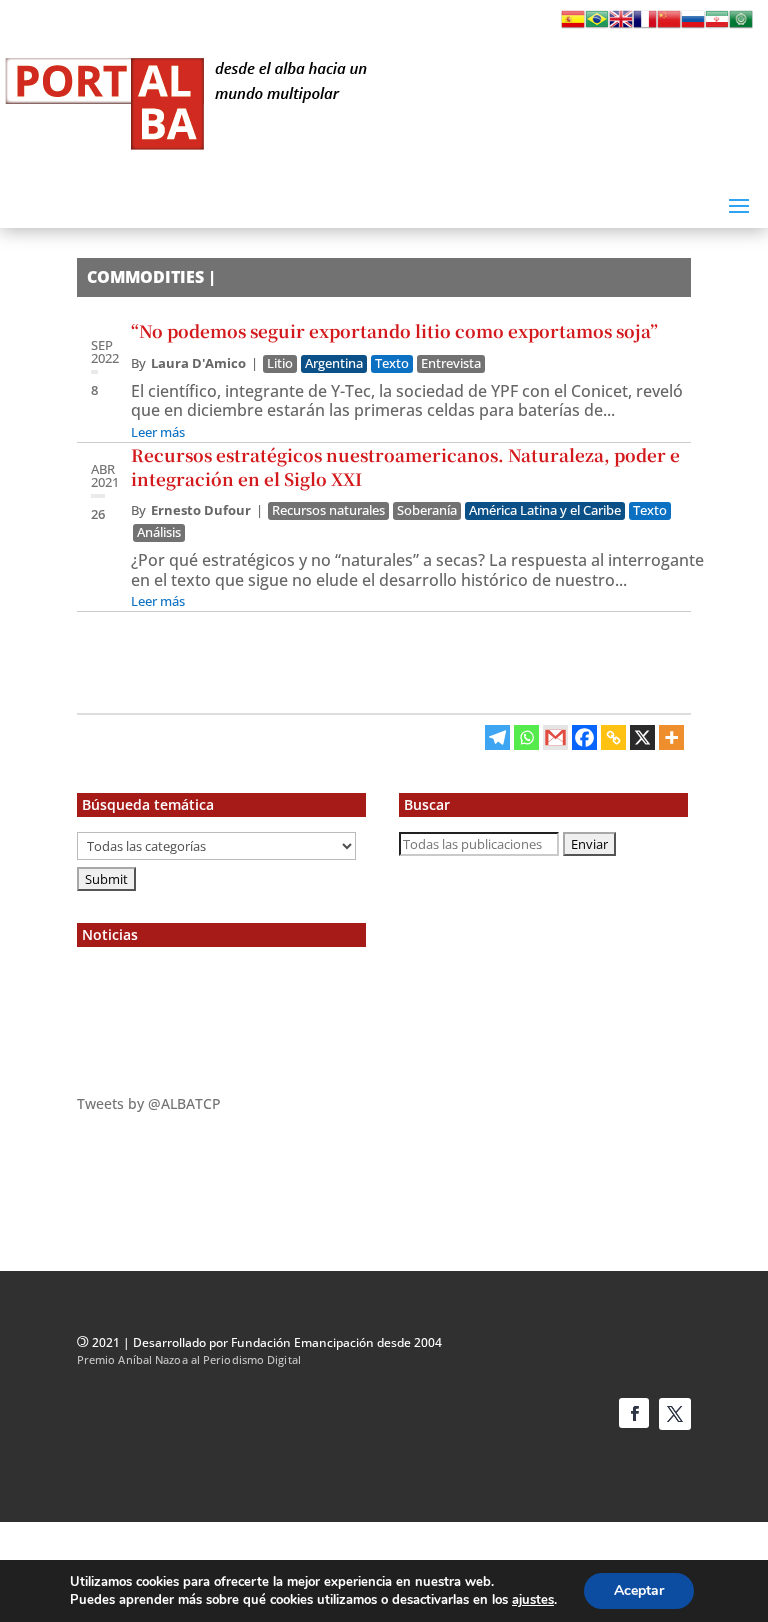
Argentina (334, 363)
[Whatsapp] (526, 737)
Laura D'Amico (198, 363)
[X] (642, 737)
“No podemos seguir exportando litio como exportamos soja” (394, 330)
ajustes (533, 1600)
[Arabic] (741, 25)
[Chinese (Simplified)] (669, 25)
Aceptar (639, 1590)
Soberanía (427, 510)
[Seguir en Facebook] (634, 1413)
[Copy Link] (613, 737)
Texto (392, 363)
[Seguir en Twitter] (675, 1414)
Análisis (159, 532)
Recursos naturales (328, 510)
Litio (280, 363)
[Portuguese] (597, 25)
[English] (621, 25)
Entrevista (451, 363)
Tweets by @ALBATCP (149, 1103)
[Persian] (717, 25)
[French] (645, 25)
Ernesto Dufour (201, 510)
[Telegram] (497, 737)
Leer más (158, 432)
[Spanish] (573, 25)
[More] (671, 737)
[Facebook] (584, 737)
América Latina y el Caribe (545, 510)
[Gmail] (555, 737)
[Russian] (693, 25)
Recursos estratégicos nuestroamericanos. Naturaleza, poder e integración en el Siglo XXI (405, 466)
